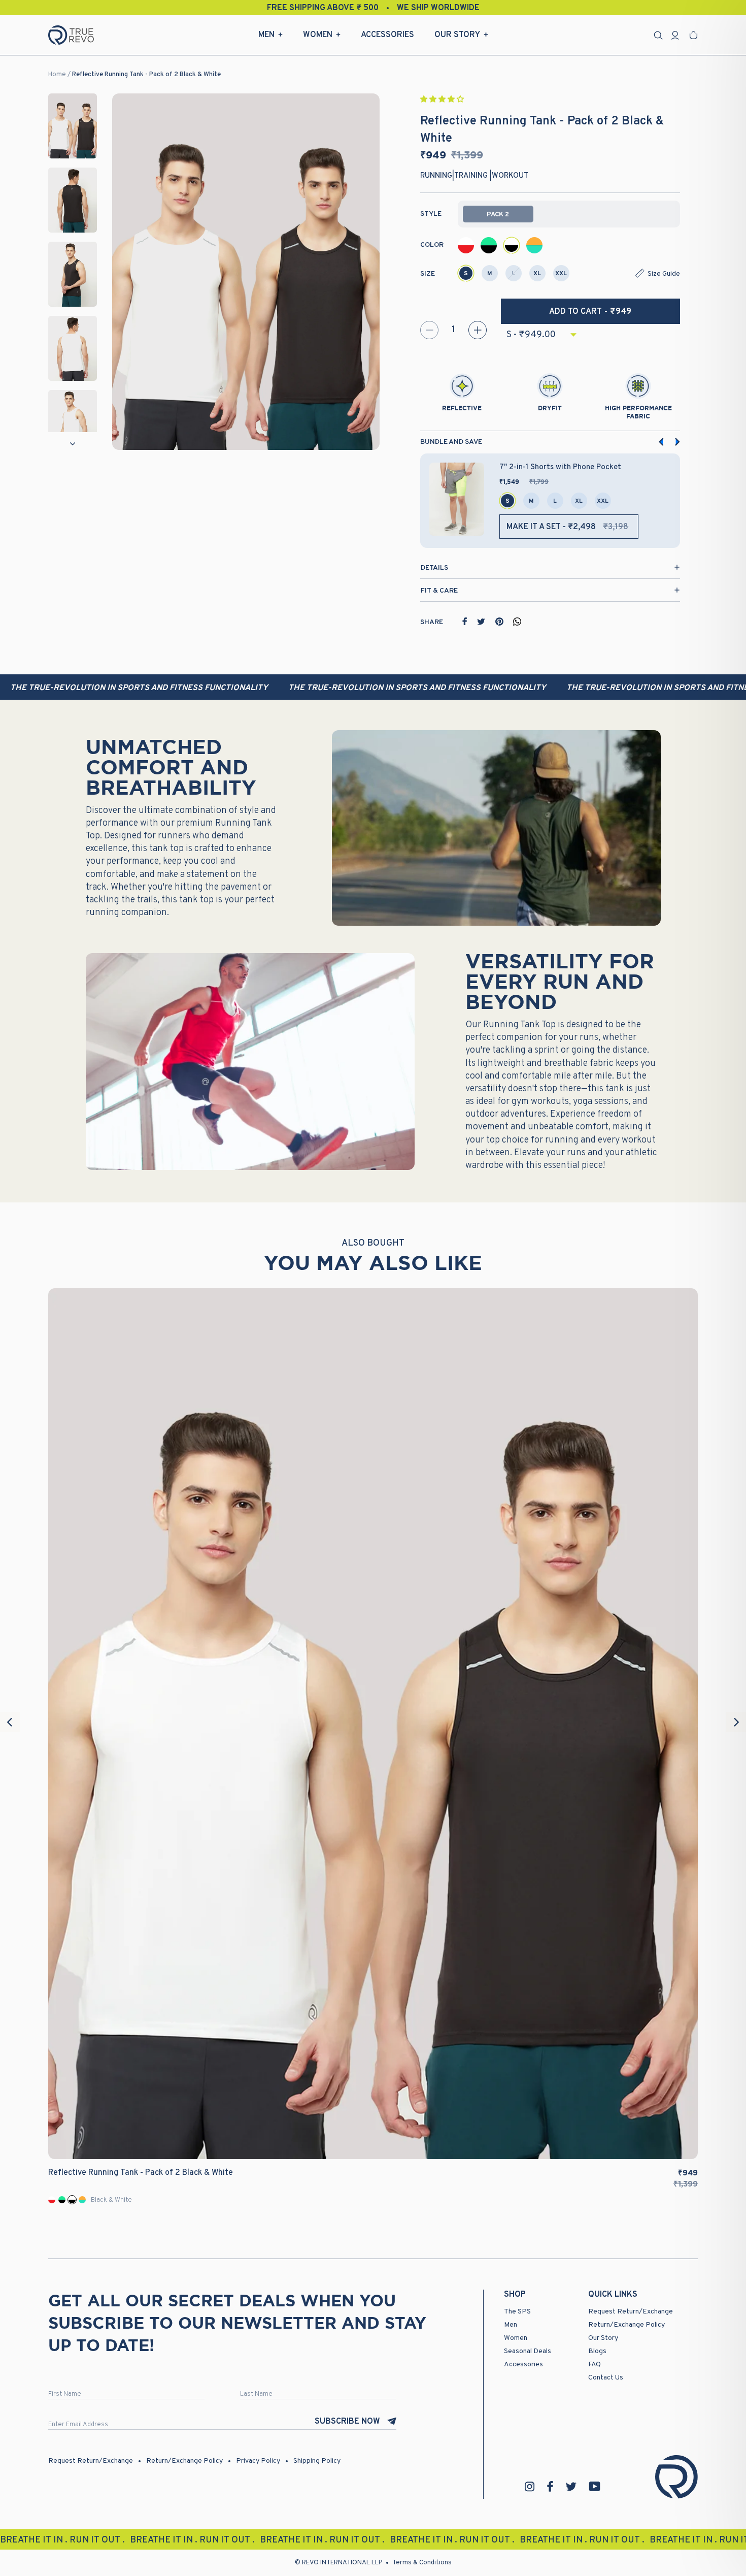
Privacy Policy (258, 2461)
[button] (443, 100)
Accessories (387, 35)
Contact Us (606, 2378)
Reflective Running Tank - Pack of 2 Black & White (146, 75)
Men (266, 35)
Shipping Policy (317, 2461)
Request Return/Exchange (631, 2312)
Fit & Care (439, 591)
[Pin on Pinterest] (499, 622)
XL (537, 274)
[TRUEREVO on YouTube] (595, 2486)
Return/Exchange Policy (626, 2325)
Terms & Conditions (422, 2563)
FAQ (595, 2365)
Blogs (597, 2351)
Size (428, 274)
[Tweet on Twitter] (481, 622)
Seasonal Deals (528, 2351)
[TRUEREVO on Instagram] (530, 2487)
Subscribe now (347, 2422)
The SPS (517, 2312)
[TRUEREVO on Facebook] (550, 2486)
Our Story (457, 35)
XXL (561, 274)
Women (318, 35)
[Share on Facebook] (465, 622)
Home (57, 75)
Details (434, 568)
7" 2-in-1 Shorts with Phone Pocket (560, 467)
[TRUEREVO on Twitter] (571, 2487)
